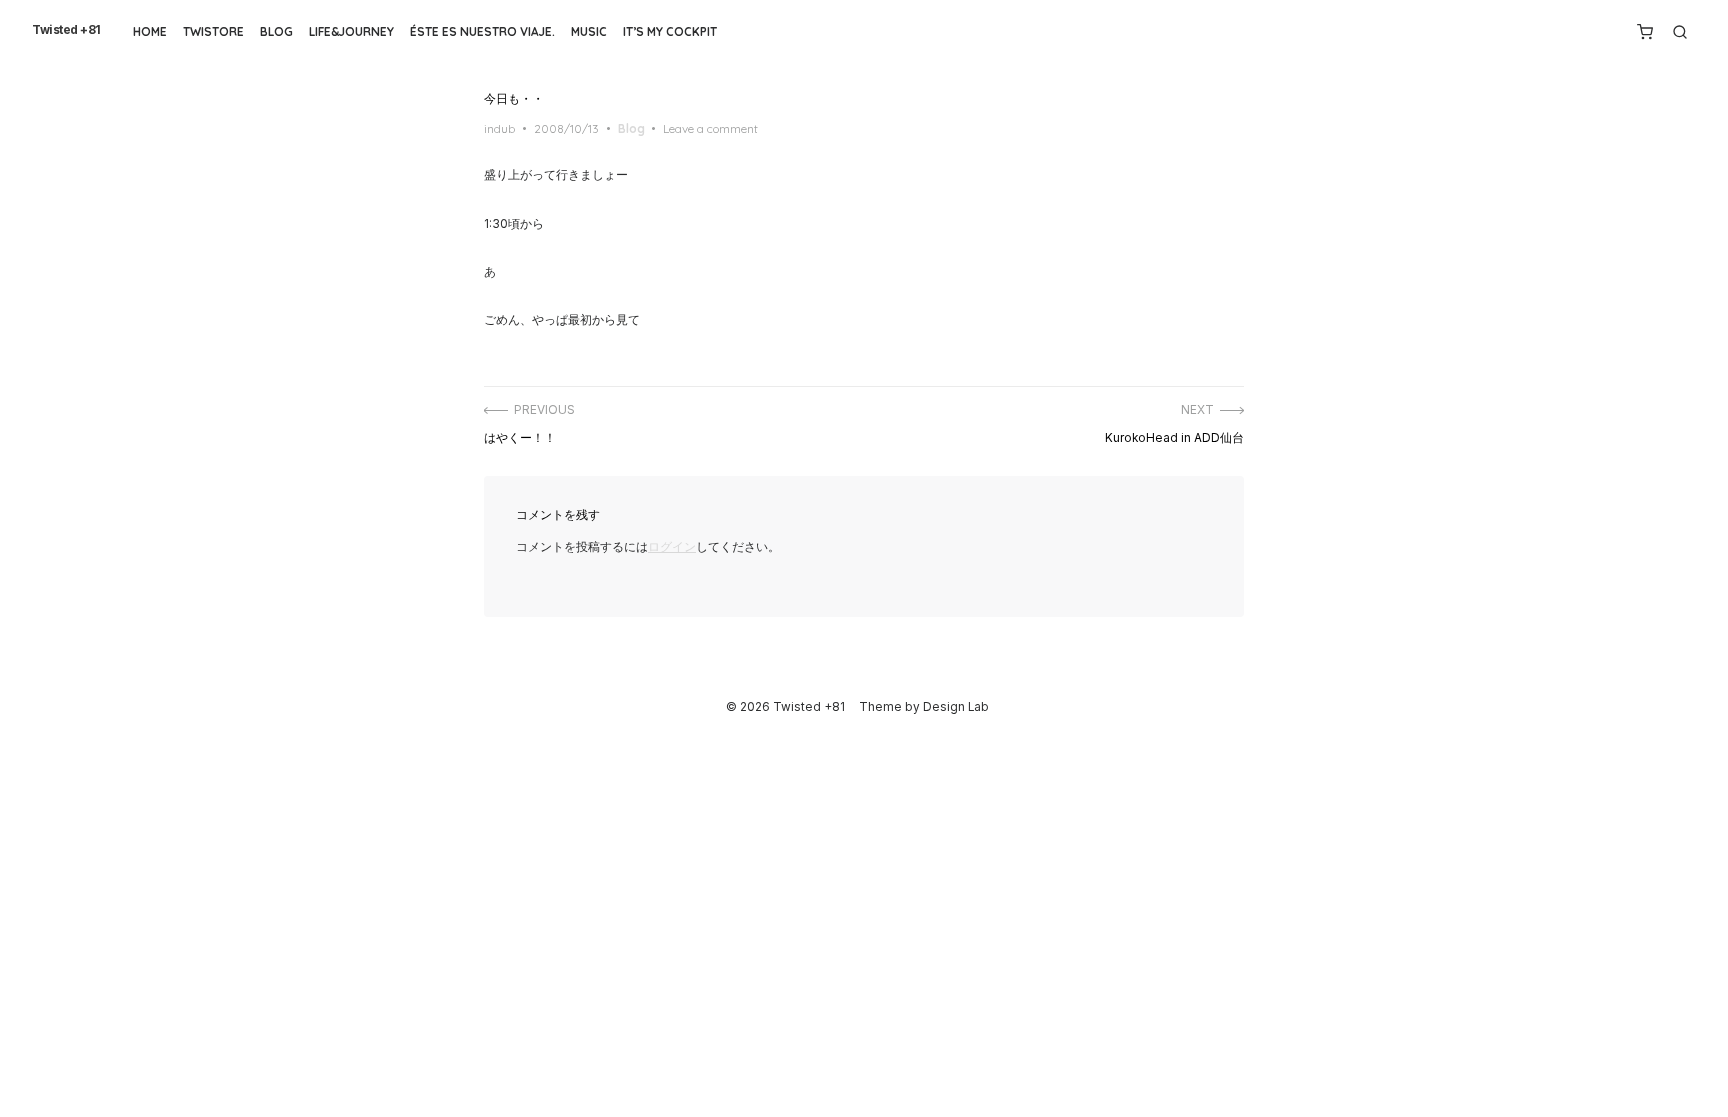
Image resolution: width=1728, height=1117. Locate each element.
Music (589, 31)
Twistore (213, 31)
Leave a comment (710, 128)
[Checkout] (1645, 32)
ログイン (672, 547)
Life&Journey (351, 31)
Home (150, 31)
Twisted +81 (66, 30)
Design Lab (956, 707)
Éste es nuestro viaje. (482, 31)
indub (499, 128)
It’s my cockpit (670, 31)
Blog (276, 31)
